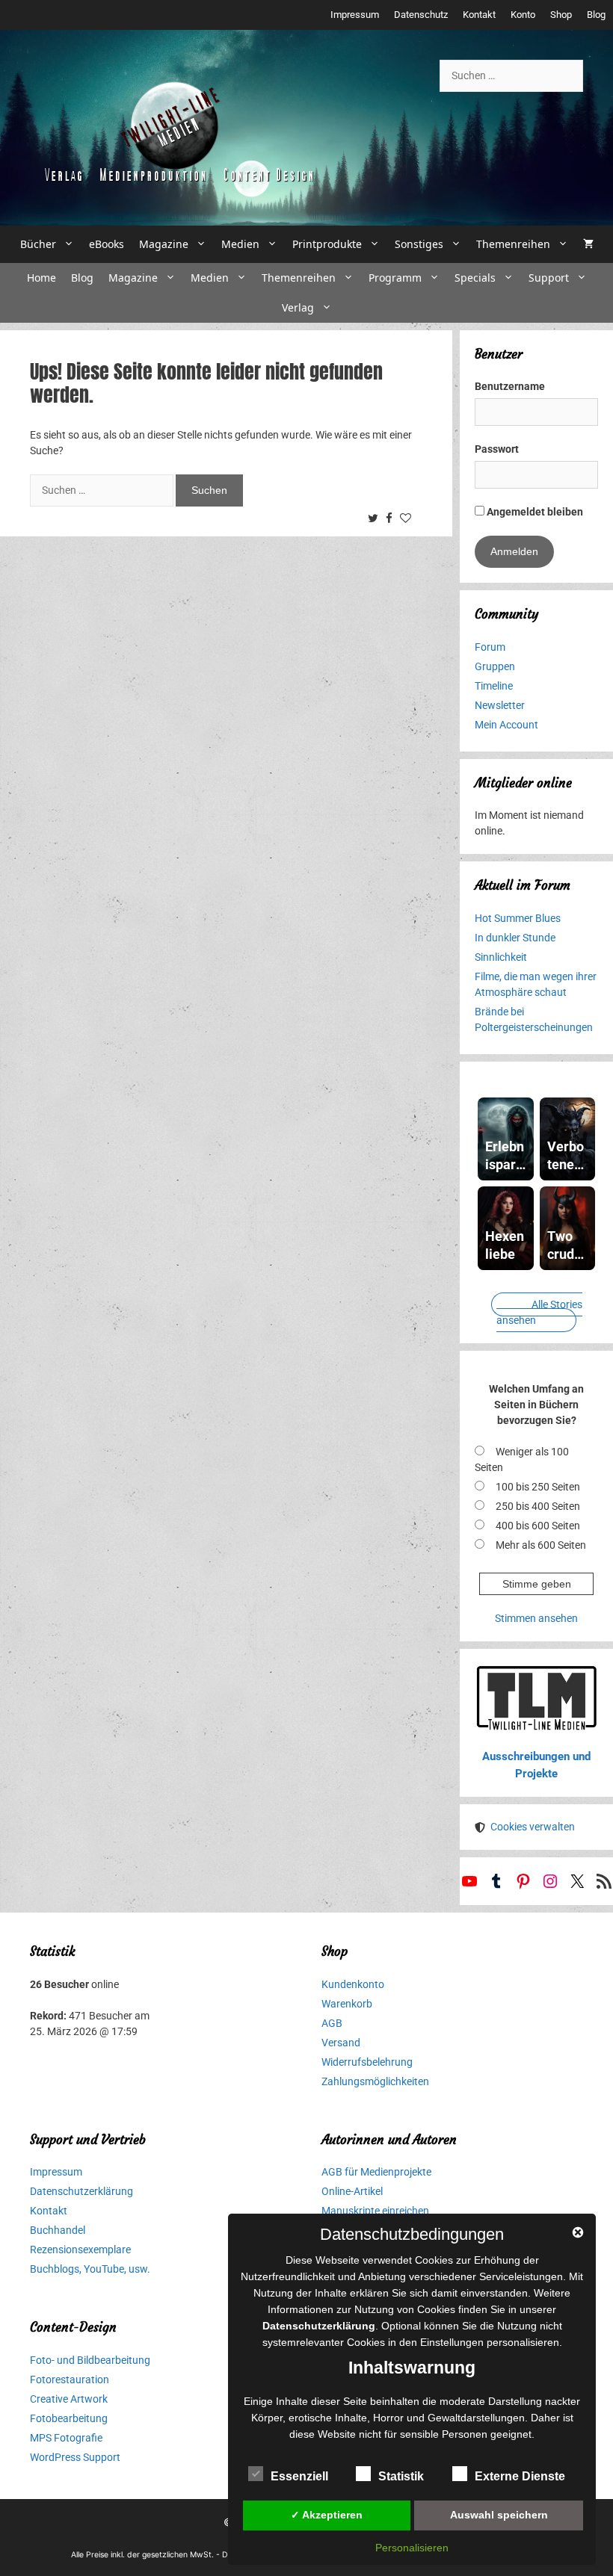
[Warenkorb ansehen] (588, 244)
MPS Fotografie (66, 2438)
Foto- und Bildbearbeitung (90, 2360)
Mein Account (506, 725)
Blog (596, 15)
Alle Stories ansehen (539, 1312)
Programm (395, 278)
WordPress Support (75, 2457)
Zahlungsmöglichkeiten (375, 2081)
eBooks (107, 244)
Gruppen (495, 666)
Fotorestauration (70, 2380)
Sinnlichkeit (501, 957)
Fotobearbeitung (69, 2418)
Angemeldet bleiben (534, 512)
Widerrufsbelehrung (367, 2062)
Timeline (494, 686)
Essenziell (299, 2476)
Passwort (497, 449)
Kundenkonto (353, 1984)
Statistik (401, 2476)
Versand (341, 2043)
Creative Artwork (69, 2399)
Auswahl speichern (499, 2515)
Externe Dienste (520, 2476)
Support (549, 278)
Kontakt (479, 15)
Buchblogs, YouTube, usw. (90, 2269)
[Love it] (407, 519)
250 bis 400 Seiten (538, 1506)
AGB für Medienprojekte (376, 2172)
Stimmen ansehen (536, 1618)
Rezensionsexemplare (80, 2250)
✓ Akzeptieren (327, 2515)
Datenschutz (421, 15)
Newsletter (500, 705)
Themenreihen (513, 244)
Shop (561, 15)
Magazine (164, 244)
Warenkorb (347, 2004)
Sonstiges (419, 244)
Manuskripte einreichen (375, 2211)
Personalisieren (412, 2548)
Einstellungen (452, 2342)
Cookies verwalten (533, 1827)
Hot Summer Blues (518, 918)
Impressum (355, 15)
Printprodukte (327, 244)
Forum (490, 647)
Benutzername (510, 386)
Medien (240, 244)
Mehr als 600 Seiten (541, 1545)
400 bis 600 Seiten (538, 1526)
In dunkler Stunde (515, 938)
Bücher (38, 244)
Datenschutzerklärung (81, 2191)
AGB (332, 2023)
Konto (523, 15)
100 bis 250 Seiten (538, 1487)
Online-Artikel (352, 2191)
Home (41, 278)
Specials (475, 278)
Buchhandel (58, 2230)
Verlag (298, 307)
